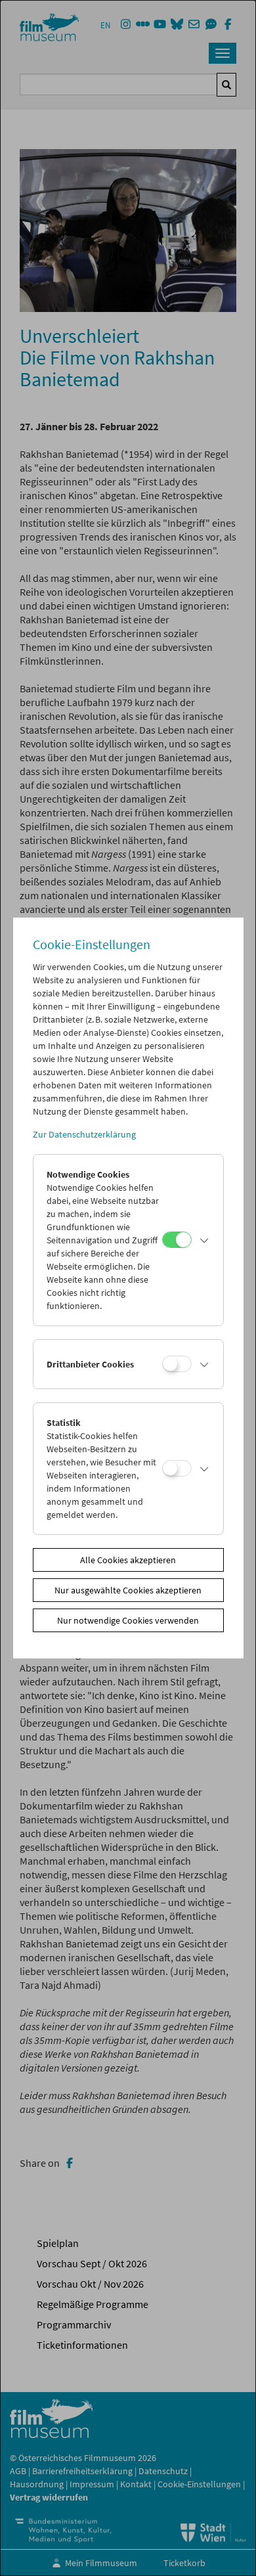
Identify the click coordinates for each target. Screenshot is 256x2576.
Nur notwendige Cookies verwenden (128, 1620)
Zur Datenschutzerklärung (84, 1134)
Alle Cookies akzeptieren (128, 1560)
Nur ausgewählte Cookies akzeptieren (128, 1590)
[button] (204, 1240)
